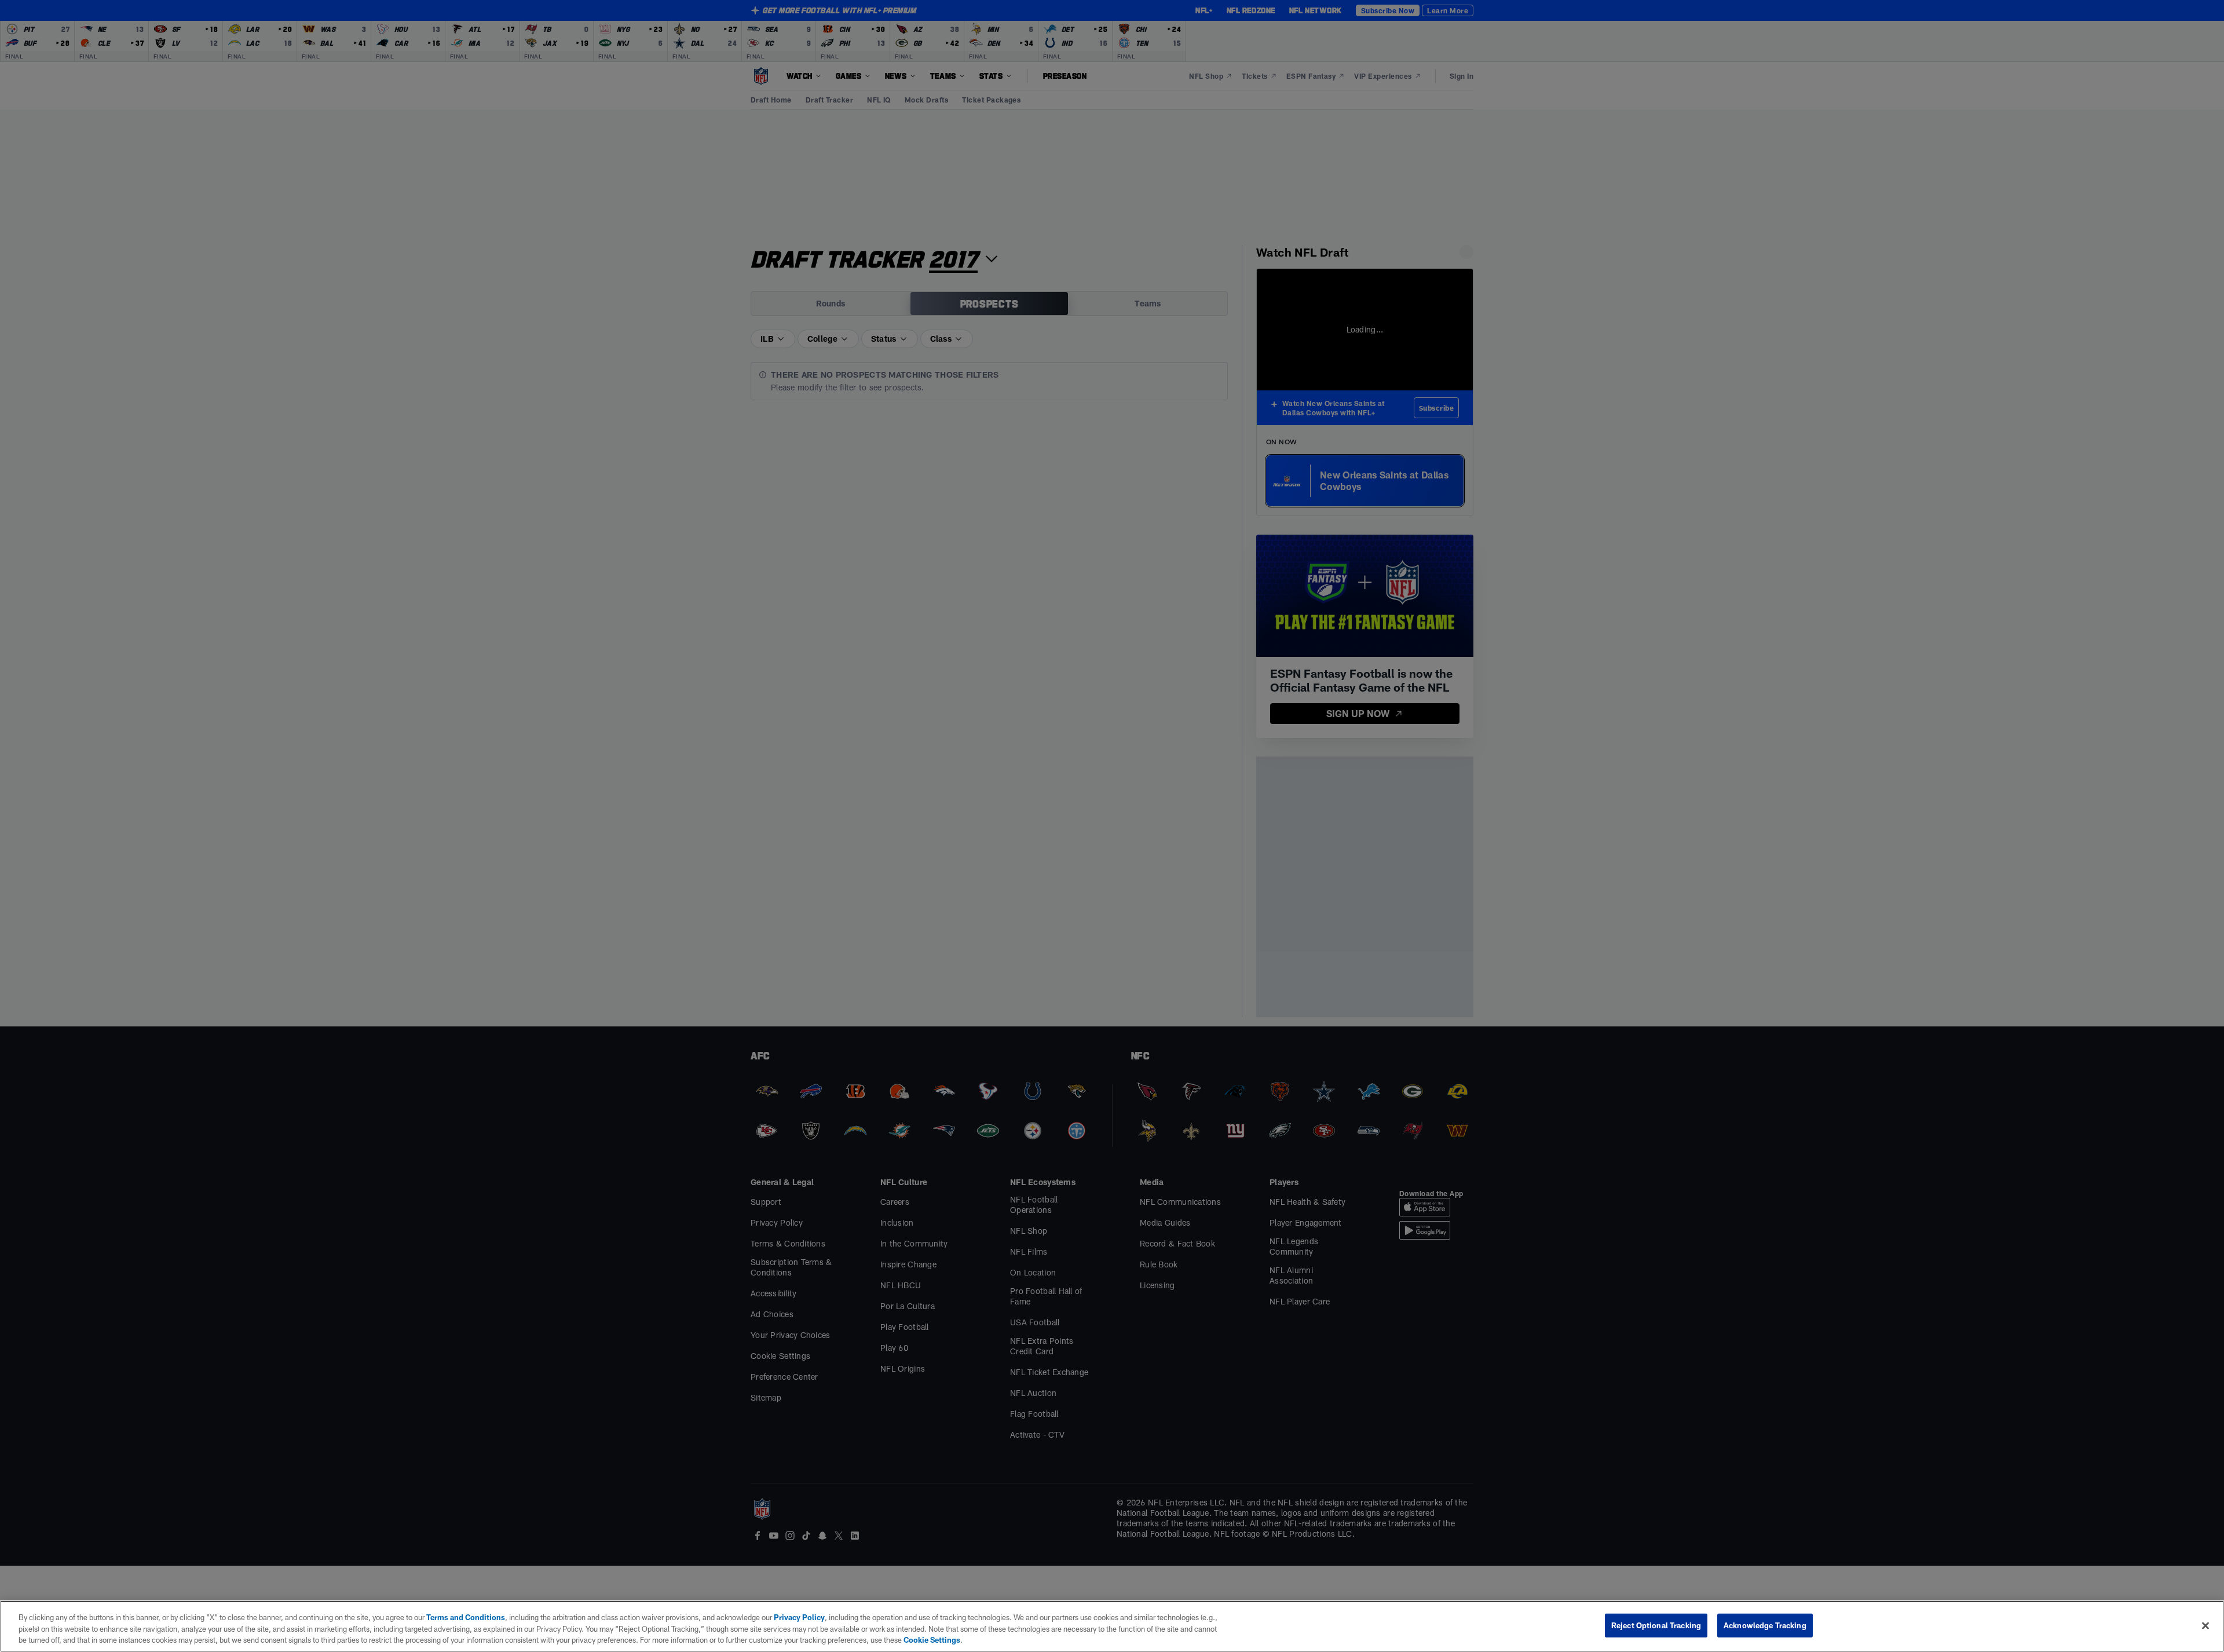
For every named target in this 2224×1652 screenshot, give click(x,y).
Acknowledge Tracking (1765, 1625)
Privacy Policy (799, 1617)
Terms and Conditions (466, 1617)
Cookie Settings (932, 1640)
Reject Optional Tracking (1656, 1625)
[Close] (2205, 1625)
